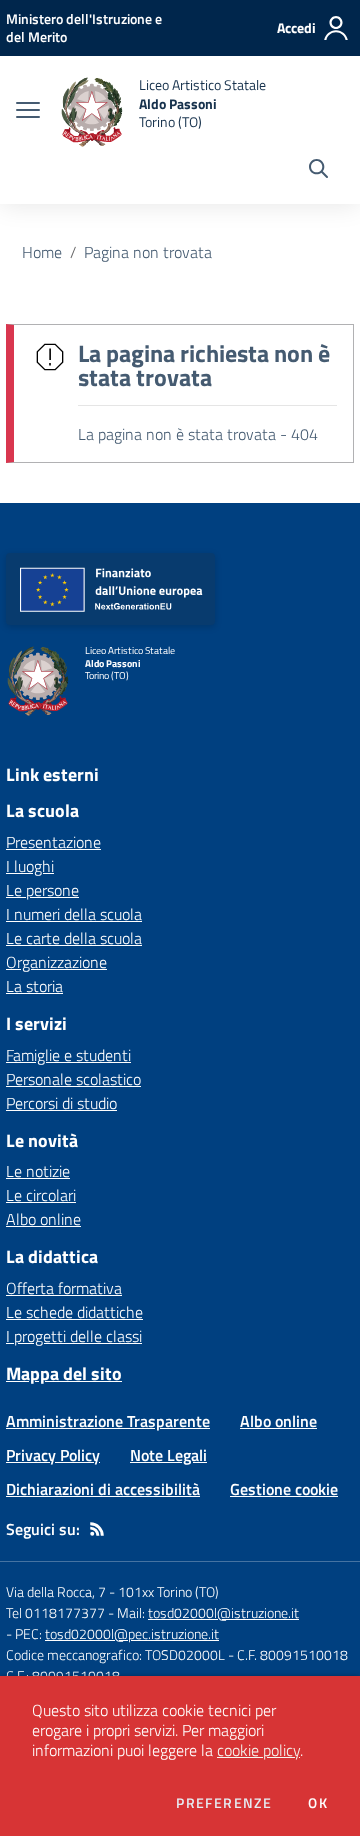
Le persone (42, 890)
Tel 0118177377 (55, 1612)
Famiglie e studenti (68, 1055)
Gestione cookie (284, 1489)
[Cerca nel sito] (318, 171)
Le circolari (41, 1195)
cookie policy (258, 1750)
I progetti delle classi (74, 1336)
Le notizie (38, 1171)
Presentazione (53, 842)
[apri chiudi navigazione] (28, 112)
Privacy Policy (53, 1455)
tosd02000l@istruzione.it (223, 1612)
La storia (34, 986)
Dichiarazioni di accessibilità (103, 1489)
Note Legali (168, 1455)
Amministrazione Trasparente (108, 1421)
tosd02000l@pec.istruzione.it (132, 1633)
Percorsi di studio (61, 1103)
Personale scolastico (73, 1079)
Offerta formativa (64, 1288)
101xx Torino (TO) (168, 1591)
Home (42, 252)
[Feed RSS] (97, 1529)
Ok (318, 1803)
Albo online (43, 1219)
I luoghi (30, 866)
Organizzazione (56, 962)
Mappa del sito (64, 1373)
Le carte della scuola (74, 938)
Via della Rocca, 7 (56, 1591)
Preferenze (224, 1803)
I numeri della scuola (74, 914)
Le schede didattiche (74, 1312)
